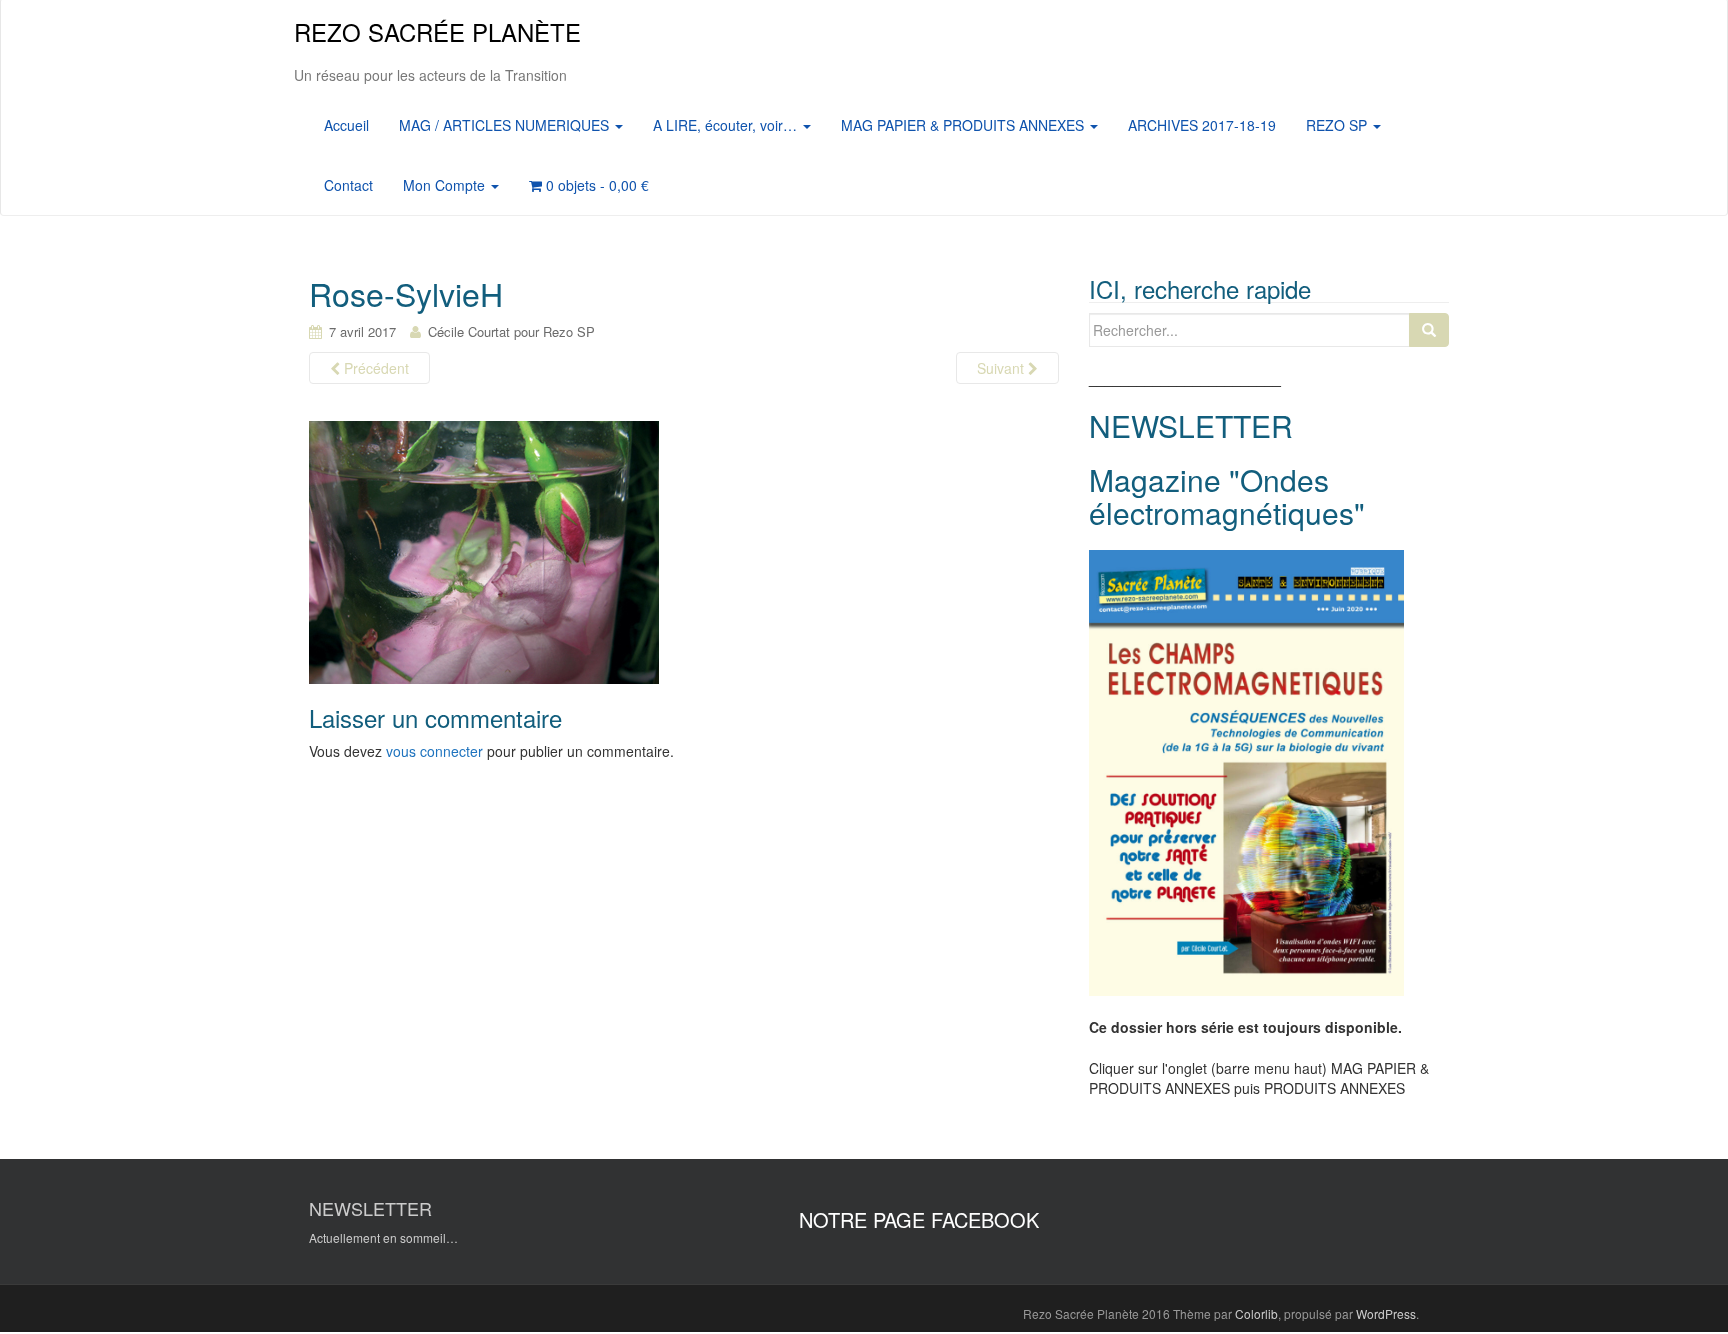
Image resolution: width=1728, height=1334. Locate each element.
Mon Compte (446, 185)
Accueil (346, 125)
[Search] (1429, 330)
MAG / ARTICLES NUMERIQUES (506, 125)
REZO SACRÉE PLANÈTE (437, 31)
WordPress (1386, 1313)
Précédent (374, 368)
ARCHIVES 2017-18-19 (1202, 125)
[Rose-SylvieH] (484, 551)
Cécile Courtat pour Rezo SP (511, 331)
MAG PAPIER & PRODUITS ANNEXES (964, 125)
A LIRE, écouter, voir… (727, 125)
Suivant (1002, 368)
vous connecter (434, 751)
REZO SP (1338, 125)
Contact (348, 185)
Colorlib (1256, 1313)
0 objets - (595, 185)
